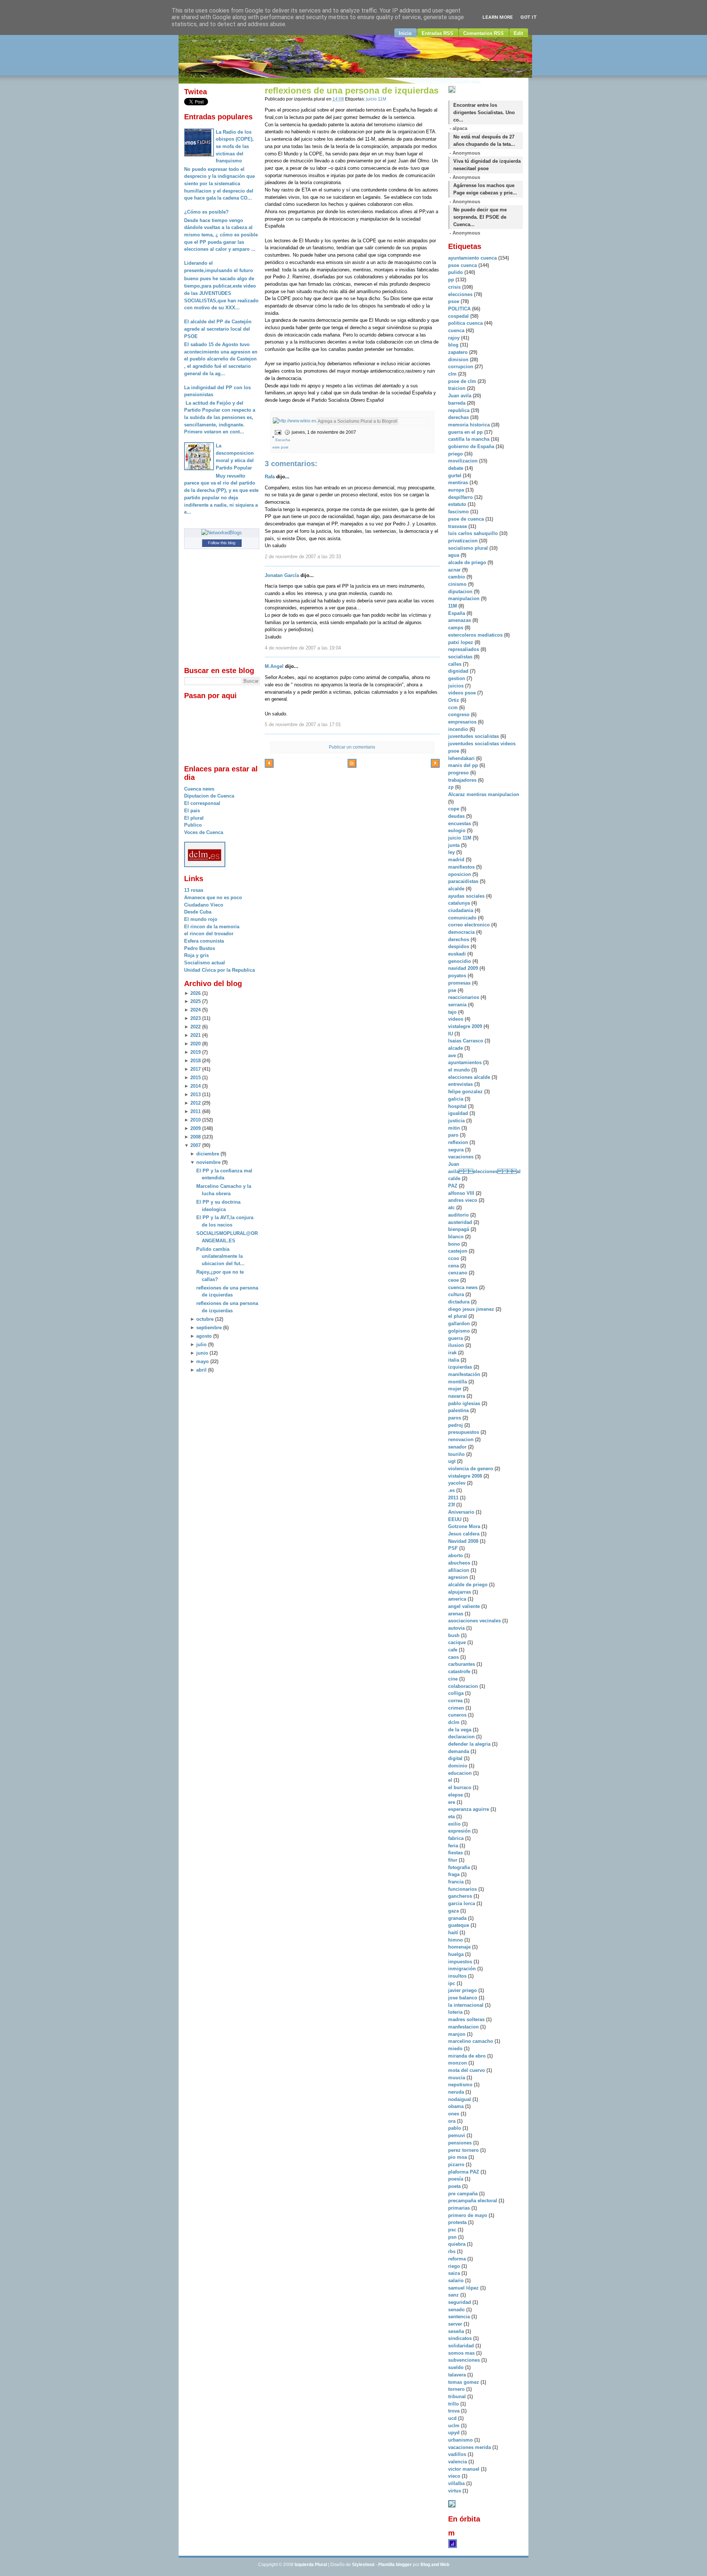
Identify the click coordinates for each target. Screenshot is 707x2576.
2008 (196, 1137)
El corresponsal (202, 803)
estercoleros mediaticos (476, 635)
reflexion (459, 1142)
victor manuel (465, 2469)
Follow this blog (222, 543)
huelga (457, 1954)
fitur (453, 1860)
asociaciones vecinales (475, 1621)
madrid (457, 860)
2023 (196, 1018)
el (451, 1780)
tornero (457, 2389)
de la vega (460, 1730)
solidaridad (462, 2346)
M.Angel (274, 666)
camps (456, 628)
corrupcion (461, 367)
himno (456, 1940)
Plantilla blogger (395, 2565)
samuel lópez (464, 2288)
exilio (455, 1824)
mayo (203, 1361)
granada (458, 1918)
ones (454, 2114)
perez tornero (464, 2150)
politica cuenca (466, 323)
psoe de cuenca (467, 519)
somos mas (462, 2353)
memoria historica (470, 425)
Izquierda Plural (311, 2565)
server (456, 2324)
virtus (455, 2491)
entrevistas (461, 1084)
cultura (457, 1294)
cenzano (458, 1273)
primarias (460, 2208)
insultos (458, 1976)
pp (452, 280)
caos (454, 1657)
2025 (196, 1001)
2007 (196, 1145)
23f (452, 1505)
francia (457, 1882)
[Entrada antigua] (435, 764)
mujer (455, 1389)
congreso (460, 715)
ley (452, 852)
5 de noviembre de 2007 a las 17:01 (303, 724)
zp (452, 787)
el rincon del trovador (209, 934)
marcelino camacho (471, 2041)
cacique (458, 1642)
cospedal (459, 316)
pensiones (461, 2143)
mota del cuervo (467, 2070)
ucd (453, 2418)
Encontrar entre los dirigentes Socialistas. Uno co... (484, 112)
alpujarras (460, 1592)
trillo (454, 2404)
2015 (196, 1078)
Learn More (498, 17)
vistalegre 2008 (466, 1476)
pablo (455, 2128)
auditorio (459, 1215)
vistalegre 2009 (466, 1026)
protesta (458, 2222)
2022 (196, 1027)
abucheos (460, 1563)
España (457, 613)
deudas (457, 816)
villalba (457, 2483)
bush (455, 1635)
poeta (455, 2186)
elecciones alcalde (470, 1077)
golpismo (460, 1331)
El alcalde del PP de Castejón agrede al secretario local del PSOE (218, 329)
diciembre (208, 1154)
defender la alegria (470, 1744)
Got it (529, 17)
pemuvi (457, 2135)
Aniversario (462, 1512)
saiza (455, 2273)
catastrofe (460, 1671)
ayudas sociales (467, 896)
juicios (457, 686)
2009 (196, 1128)
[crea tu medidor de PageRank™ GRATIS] (452, 2506)
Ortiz (454, 700)
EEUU (455, 1519)
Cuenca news (199, 789)
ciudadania (461, 910)
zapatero (459, 352)
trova (455, 2411)
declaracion (462, 1737)
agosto (204, 1336)
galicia (456, 1099)
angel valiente (465, 1606)
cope (454, 809)
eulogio (458, 830)
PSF (454, 1548)
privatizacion (464, 541)
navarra (457, 1396)
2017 (196, 1069)
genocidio (460, 961)
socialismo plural (469, 548)
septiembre (209, 1328)
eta (452, 1817)
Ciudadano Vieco (204, 905)
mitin (455, 1128)
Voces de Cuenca (204, 832)
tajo (453, 1012)
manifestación (465, 1374)
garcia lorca (462, 1903)
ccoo (454, 1258)
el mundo (460, 1070)
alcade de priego (468, 562)
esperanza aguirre (469, 1809)
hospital (458, 1106)
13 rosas (194, 890)
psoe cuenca (463, 265)
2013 (196, 1095)
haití (454, 1933)
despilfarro (461, 497)
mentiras (459, 483)
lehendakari (462, 758)
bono (455, 1244)
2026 (196, 993)
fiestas (456, 1853)
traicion (458, 388)
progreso (459, 773)
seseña (457, 2331)
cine (454, 1679)
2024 (196, 1010)
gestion (457, 678)
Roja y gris (196, 955)
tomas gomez (464, 2382)
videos (456, 1019)
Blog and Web (435, 2565)
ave (453, 1055)
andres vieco (463, 1200)
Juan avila (460, 396)
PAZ (453, 1186)
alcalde (457, 889)
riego (455, 2266)
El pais (192, 811)
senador (458, 1447)
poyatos (458, 976)
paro (454, 1135)
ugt (453, 1461)
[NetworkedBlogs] (222, 533)
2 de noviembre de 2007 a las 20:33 (303, 557)
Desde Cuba (198, 912)
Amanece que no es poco (213, 898)
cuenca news (464, 1287)
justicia (457, 1121)
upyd (455, 2433)
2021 (196, 1035)
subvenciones (465, 2360)
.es (452, 1490)
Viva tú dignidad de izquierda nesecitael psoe (487, 165)
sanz (454, 2295)
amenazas (460, 620)
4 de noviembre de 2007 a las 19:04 (303, 648)
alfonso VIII (462, 1193)
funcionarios (463, 1889)
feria (454, 1846)
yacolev (458, 1483)
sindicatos (461, 2338)
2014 (196, 1086)
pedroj (456, 1425)
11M (453, 606)
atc (452, 1208)
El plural (194, 818)
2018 (196, 1061)
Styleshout (363, 2565)
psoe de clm (463, 381)
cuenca (457, 330)
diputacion (461, 592)
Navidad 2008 (464, 1541)
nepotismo (461, 2085)
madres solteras (467, 2019)
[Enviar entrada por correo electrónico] (277, 432)
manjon (458, 2034)
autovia (457, 1628)
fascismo (459, 512)
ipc (452, 1983)
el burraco (460, 1787)
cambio (457, 577)
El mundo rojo (201, 919)
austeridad (461, 1222)
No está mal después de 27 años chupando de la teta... (484, 140)
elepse (456, 1795)
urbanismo (461, 2440)
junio (202, 1353)
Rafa (270, 477)
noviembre (208, 1162)
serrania (458, 1005)
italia (454, 1360)
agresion (459, 1577)
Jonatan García (282, 575)
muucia (457, 2078)
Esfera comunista (204, 941)
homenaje (460, 1947)
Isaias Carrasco (466, 1041)
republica (460, 410)
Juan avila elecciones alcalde (484, 1171)
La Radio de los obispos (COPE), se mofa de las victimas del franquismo (235, 147)
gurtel (455, 476)
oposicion (460, 874)
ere (452, 1802)
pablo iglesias (465, 1403)
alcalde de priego (469, 1585)
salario (457, 2281)
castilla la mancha (469, 439)
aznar (455, 570)
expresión (460, 1831)
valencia (458, 2462)
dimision (459, 360)
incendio (459, 729)
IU (451, 1034)
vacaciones (462, 1157)
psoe (454, 301)
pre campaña (464, 2194)
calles (455, 664)
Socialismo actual (205, 963)
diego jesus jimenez (472, 1309)
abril (201, 1370)
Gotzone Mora (465, 1526)
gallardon (460, 1324)
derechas (459, 417)
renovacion (462, 1440)
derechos (459, 939)
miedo (456, 2049)
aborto (456, 1556)
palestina (459, 1410)
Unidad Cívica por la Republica (219, 970)
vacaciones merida (470, 2447)
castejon (458, 1251)
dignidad (459, 671)
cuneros (458, 1715)
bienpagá (459, 1229)
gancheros (461, 1896)
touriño (457, 1454)
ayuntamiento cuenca (473, 258)
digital (456, 1758)
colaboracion (464, 1686)
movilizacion (464, 461)
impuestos (461, 1962)
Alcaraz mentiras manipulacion (484, 794)
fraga (455, 1874)
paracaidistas (464, 881)
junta (455, 845)
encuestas (460, 824)
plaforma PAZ (464, 2172)
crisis (455, 287)
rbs (453, 2251)
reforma (458, 2259)
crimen (457, 1708)
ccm (454, 708)
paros (455, 1418)
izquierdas (461, 1367)
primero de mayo (468, 2215)
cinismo (458, 584)
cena (454, 1266)
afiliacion (459, 1570)
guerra (456, 1338)
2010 (196, 1120)
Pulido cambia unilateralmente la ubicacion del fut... (220, 1256)
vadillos (458, 2454)
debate (456, 468)
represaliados (464, 649)
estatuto (458, 504)
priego (456, 454)
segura (457, 1150)
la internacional (467, 2005)
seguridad (460, 2302)
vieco (455, 2476)
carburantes (462, 1664)
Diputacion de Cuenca (209, 796)
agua (454, 555)
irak (453, 1353)
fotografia (460, 1867)
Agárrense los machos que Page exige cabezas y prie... (485, 189)
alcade (456, 1048)
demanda (459, 1751)
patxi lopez (461, 642)
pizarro (457, 2165)
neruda (457, 2092)
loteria (456, 2012)
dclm (455, 1722)
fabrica (457, 1838)
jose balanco (463, 1998)
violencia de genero (471, 1469)
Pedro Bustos (200, 948)
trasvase (458, 526)
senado (457, 2310)
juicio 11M (376, 99)
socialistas (461, 657)
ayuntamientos (466, 1062)
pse (453, 990)
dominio (458, 1766)
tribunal (458, 2396)
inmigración (463, 1969)
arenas (456, 1614)
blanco (457, 1237)
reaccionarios (464, 997)
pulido (456, 272)
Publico (193, 825)
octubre (205, 1319)
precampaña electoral (473, 2201)
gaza (454, 1911)
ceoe (454, 1280)
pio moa (458, 2157)
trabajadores (463, 780)
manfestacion (464, 2027)
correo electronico (470, 925)
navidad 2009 (464, 968)
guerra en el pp (466, 432)
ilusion (457, 1345)
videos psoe (463, 693)
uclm (455, 2426)
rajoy (455, 338)
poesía (456, 2179)
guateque (459, 1925)
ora (453, 2121)
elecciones (461, 294)
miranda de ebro (468, 2056)
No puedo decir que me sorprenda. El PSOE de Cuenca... (480, 217)
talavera (458, 2375)
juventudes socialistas (474, 736)
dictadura (460, 1302)
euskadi (458, 954)
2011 (196, 1111)
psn (453, 2237)
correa (456, 1701)
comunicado (463, 918)
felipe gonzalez (466, 1092)
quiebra (458, 2244)
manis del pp (464, 765)
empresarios (463, 722)
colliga (457, 1693)
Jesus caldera (465, 1534)
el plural (458, 1316)
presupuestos (464, 1432)
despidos (459, 946)
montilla (458, 1382)
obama (457, 2106)
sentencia (460, 2317)
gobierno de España (472, 446)
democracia (462, 932)
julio (201, 1345)
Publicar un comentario (352, 747)
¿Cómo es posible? (206, 212)
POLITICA (460, 309)
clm (453, 374)
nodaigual (460, 2099)
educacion (461, 1773)
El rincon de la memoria (212, 927)
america (458, 1599)
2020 (196, 1044)
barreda (458, 403)
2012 (196, 1103)
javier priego (463, 1990)
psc (453, 2230)
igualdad (459, 1113)
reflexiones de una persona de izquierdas (352, 91)
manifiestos (462, 867)
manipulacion (465, 599)
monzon (458, 2063)
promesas (460, 983)
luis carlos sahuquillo (474, 533)
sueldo (457, 2367)
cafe (453, 1650)
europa (457, 490)
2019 (196, 1052)
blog (454, 345)
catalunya (460, 903)
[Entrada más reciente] (269, 764)
